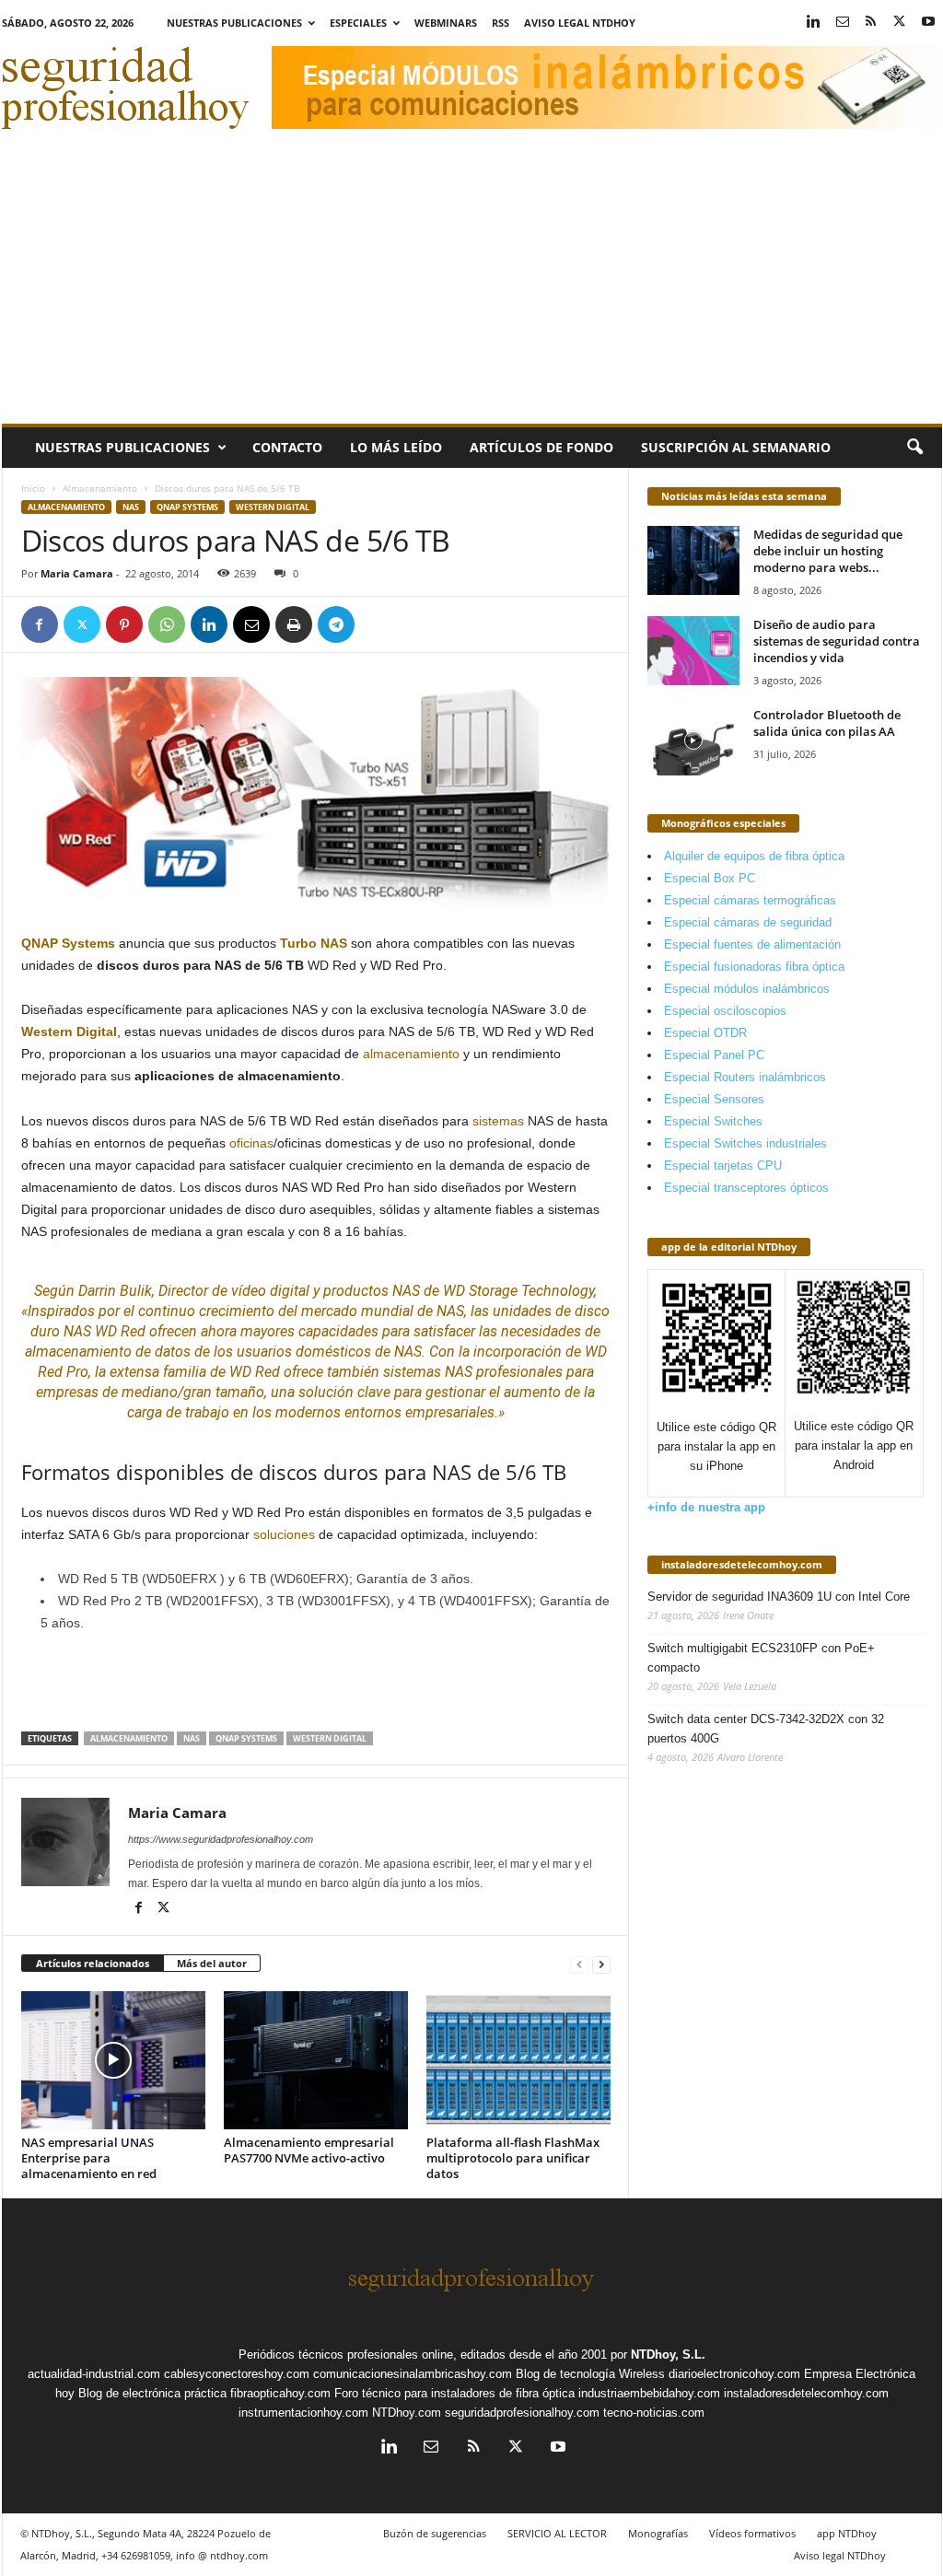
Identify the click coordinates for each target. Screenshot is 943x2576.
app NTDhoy (847, 2533)
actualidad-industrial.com (94, 2374)
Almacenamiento (100, 488)
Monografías (658, 2533)
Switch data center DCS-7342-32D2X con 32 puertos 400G (766, 1729)
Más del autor (212, 1963)
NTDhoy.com (407, 2413)
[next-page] (601, 1964)
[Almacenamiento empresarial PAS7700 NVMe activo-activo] (316, 2060)
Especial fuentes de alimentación (752, 944)
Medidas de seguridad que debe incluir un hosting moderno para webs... (828, 551)
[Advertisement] (472, 286)
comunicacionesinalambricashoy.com (413, 2374)
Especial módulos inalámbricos (747, 989)
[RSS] (871, 23)
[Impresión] (294, 624)
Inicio (33, 488)
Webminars (446, 23)
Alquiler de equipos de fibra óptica (754, 856)
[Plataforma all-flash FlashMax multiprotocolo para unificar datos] (518, 2060)
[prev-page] (579, 1964)
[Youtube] (928, 23)
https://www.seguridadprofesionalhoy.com (221, 1839)
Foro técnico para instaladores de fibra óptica (454, 2393)
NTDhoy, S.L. (668, 2355)
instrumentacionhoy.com (303, 2413)
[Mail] (843, 23)
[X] (900, 23)
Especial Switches (713, 1121)
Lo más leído (396, 447)
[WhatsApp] (167, 624)
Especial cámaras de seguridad (748, 922)
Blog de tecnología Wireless (590, 2374)
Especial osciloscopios (725, 1011)
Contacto (287, 447)
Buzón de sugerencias (435, 2533)
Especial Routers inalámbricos (745, 1077)
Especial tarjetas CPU (723, 1166)
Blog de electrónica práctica (152, 2393)
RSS (501, 23)
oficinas (251, 1143)
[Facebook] (40, 624)
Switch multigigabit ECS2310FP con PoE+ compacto (761, 1658)
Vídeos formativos (752, 2533)
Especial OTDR (705, 1033)
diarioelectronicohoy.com (734, 2374)
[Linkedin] (814, 23)
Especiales (358, 23)
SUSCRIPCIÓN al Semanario (736, 447)
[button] (914, 448)
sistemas (498, 1121)
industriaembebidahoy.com (649, 2393)
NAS (131, 507)
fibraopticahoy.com (280, 2393)
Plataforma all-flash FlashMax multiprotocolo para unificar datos (513, 2158)
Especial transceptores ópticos (746, 1188)
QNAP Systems (187, 507)
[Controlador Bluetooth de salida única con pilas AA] (693, 741)
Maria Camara (77, 573)
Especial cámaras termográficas (750, 900)
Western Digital (273, 507)
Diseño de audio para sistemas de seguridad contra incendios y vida (837, 641)
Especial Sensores (714, 1099)
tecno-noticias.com (654, 2413)
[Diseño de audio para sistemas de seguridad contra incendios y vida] (693, 651)
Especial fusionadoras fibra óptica (754, 967)
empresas (67, 1392)
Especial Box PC (710, 878)
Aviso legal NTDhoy (580, 23)
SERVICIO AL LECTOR (557, 2533)
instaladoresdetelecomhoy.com (742, 1564)
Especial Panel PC (714, 1055)
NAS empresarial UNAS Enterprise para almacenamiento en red (89, 2158)
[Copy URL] (378, 624)
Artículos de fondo (541, 447)
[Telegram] (336, 624)
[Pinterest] (124, 624)
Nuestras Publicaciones (234, 23)
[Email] (251, 624)
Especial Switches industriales (745, 1143)
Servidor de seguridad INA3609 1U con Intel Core (779, 1597)
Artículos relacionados (93, 1963)
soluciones (284, 1534)
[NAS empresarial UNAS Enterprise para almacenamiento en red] (113, 2060)
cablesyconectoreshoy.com (237, 2374)
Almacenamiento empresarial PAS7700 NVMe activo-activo (309, 2150)
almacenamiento (411, 1054)
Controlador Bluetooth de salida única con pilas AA (827, 723)
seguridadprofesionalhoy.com (522, 2413)
